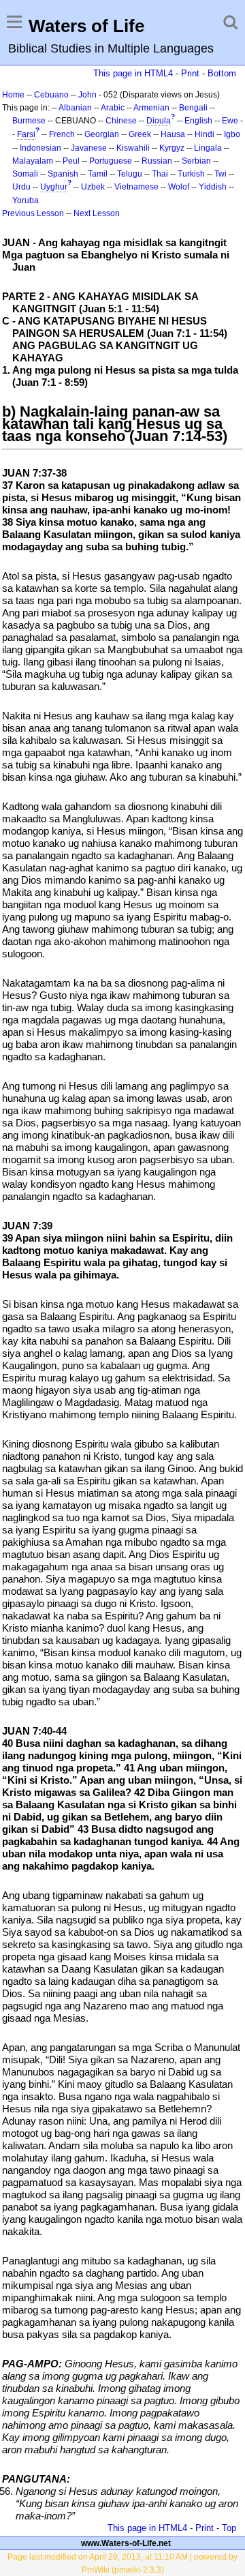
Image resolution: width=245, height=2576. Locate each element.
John (87, 95)
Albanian (75, 108)
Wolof (179, 187)
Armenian (151, 108)
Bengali (193, 108)
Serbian (196, 161)
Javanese (89, 148)
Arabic (113, 108)
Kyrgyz (172, 148)
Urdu (21, 187)
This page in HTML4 (133, 73)
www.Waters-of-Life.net (126, 2543)
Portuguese (111, 161)
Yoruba (26, 200)
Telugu (130, 174)
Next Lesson (97, 213)
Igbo (232, 134)
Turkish (191, 174)
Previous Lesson (33, 213)
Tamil (98, 174)
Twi (220, 174)
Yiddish (213, 187)
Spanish (63, 174)
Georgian (102, 134)
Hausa (173, 134)
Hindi (205, 134)
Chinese (121, 121)
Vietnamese (136, 187)
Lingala (208, 148)
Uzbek (93, 187)
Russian (157, 161)
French (62, 134)
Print (190, 73)
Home (13, 95)
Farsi (26, 134)
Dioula (159, 121)
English (198, 121)
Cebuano (51, 95)
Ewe (230, 121)
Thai (160, 174)
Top (229, 2528)
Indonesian (40, 148)
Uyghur (54, 187)
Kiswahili (133, 148)
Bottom (222, 73)
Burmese (29, 121)
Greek (140, 134)
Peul (71, 161)
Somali (25, 174)
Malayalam (33, 161)
